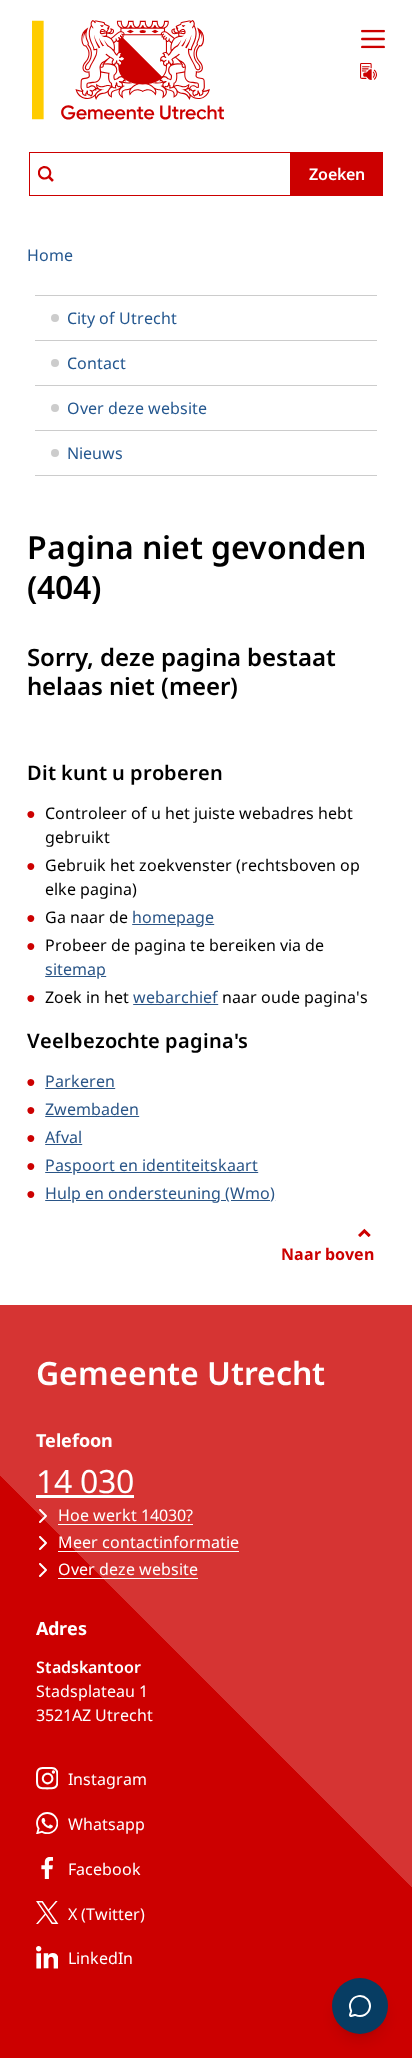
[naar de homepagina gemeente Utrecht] (128, 73)
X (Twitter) (106, 1914)
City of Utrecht (122, 318)
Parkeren (80, 1081)
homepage (173, 917)
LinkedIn (100, 1958)
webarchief (175, 997)
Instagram (107, 1779)
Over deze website (137, 408)
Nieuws (95, 453)
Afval (63, 1137)
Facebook (104, 1869)
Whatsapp (106, 1824)
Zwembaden (92, 1109)
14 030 (85, 1480)
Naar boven (327, 1254)
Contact (96, 363)
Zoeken (337, 174)
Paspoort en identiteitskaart (151, 1165)
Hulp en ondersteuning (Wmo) (160, 1193)
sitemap (75, 969)
